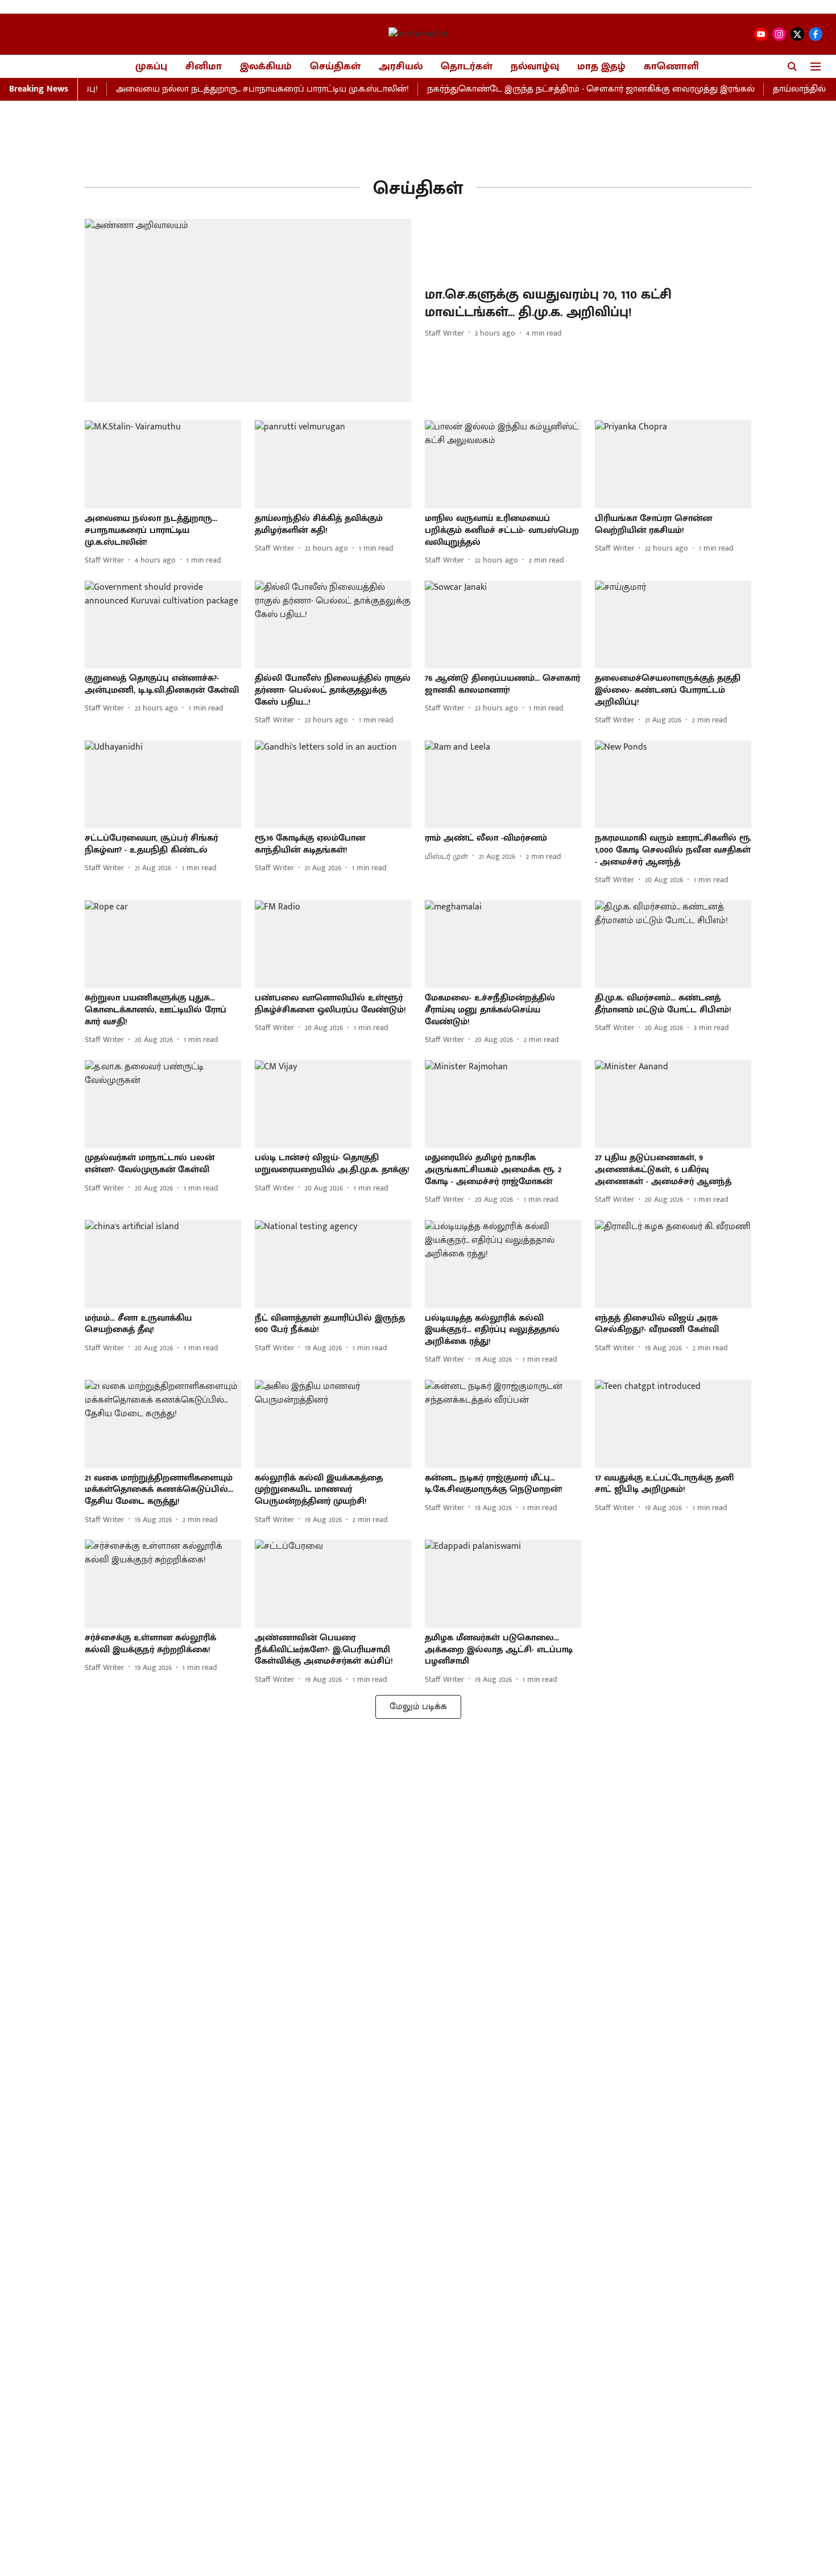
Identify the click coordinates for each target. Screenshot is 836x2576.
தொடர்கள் (467, 67)
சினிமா (204, 67)
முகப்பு (151, 67)
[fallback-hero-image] (248, 311)
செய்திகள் (335, 67)
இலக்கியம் (266, 67)
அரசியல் (401, 67)
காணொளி (671, 67)
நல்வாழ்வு (535, 67)
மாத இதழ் (601, 67)
